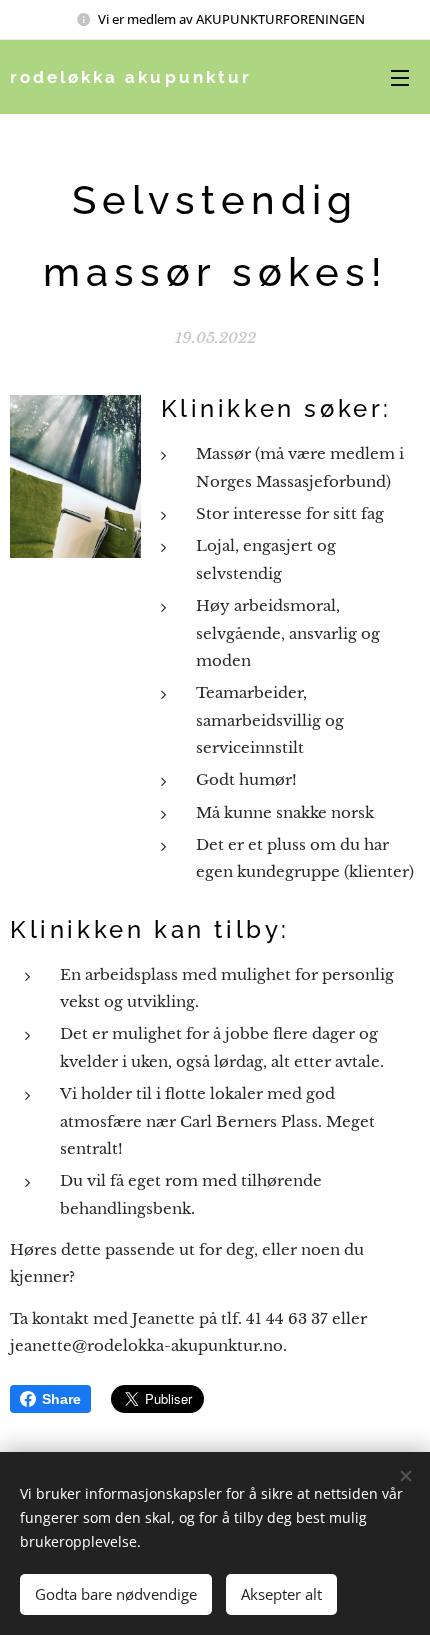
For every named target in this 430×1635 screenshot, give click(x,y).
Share (61, 1399)
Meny (400, 77)
